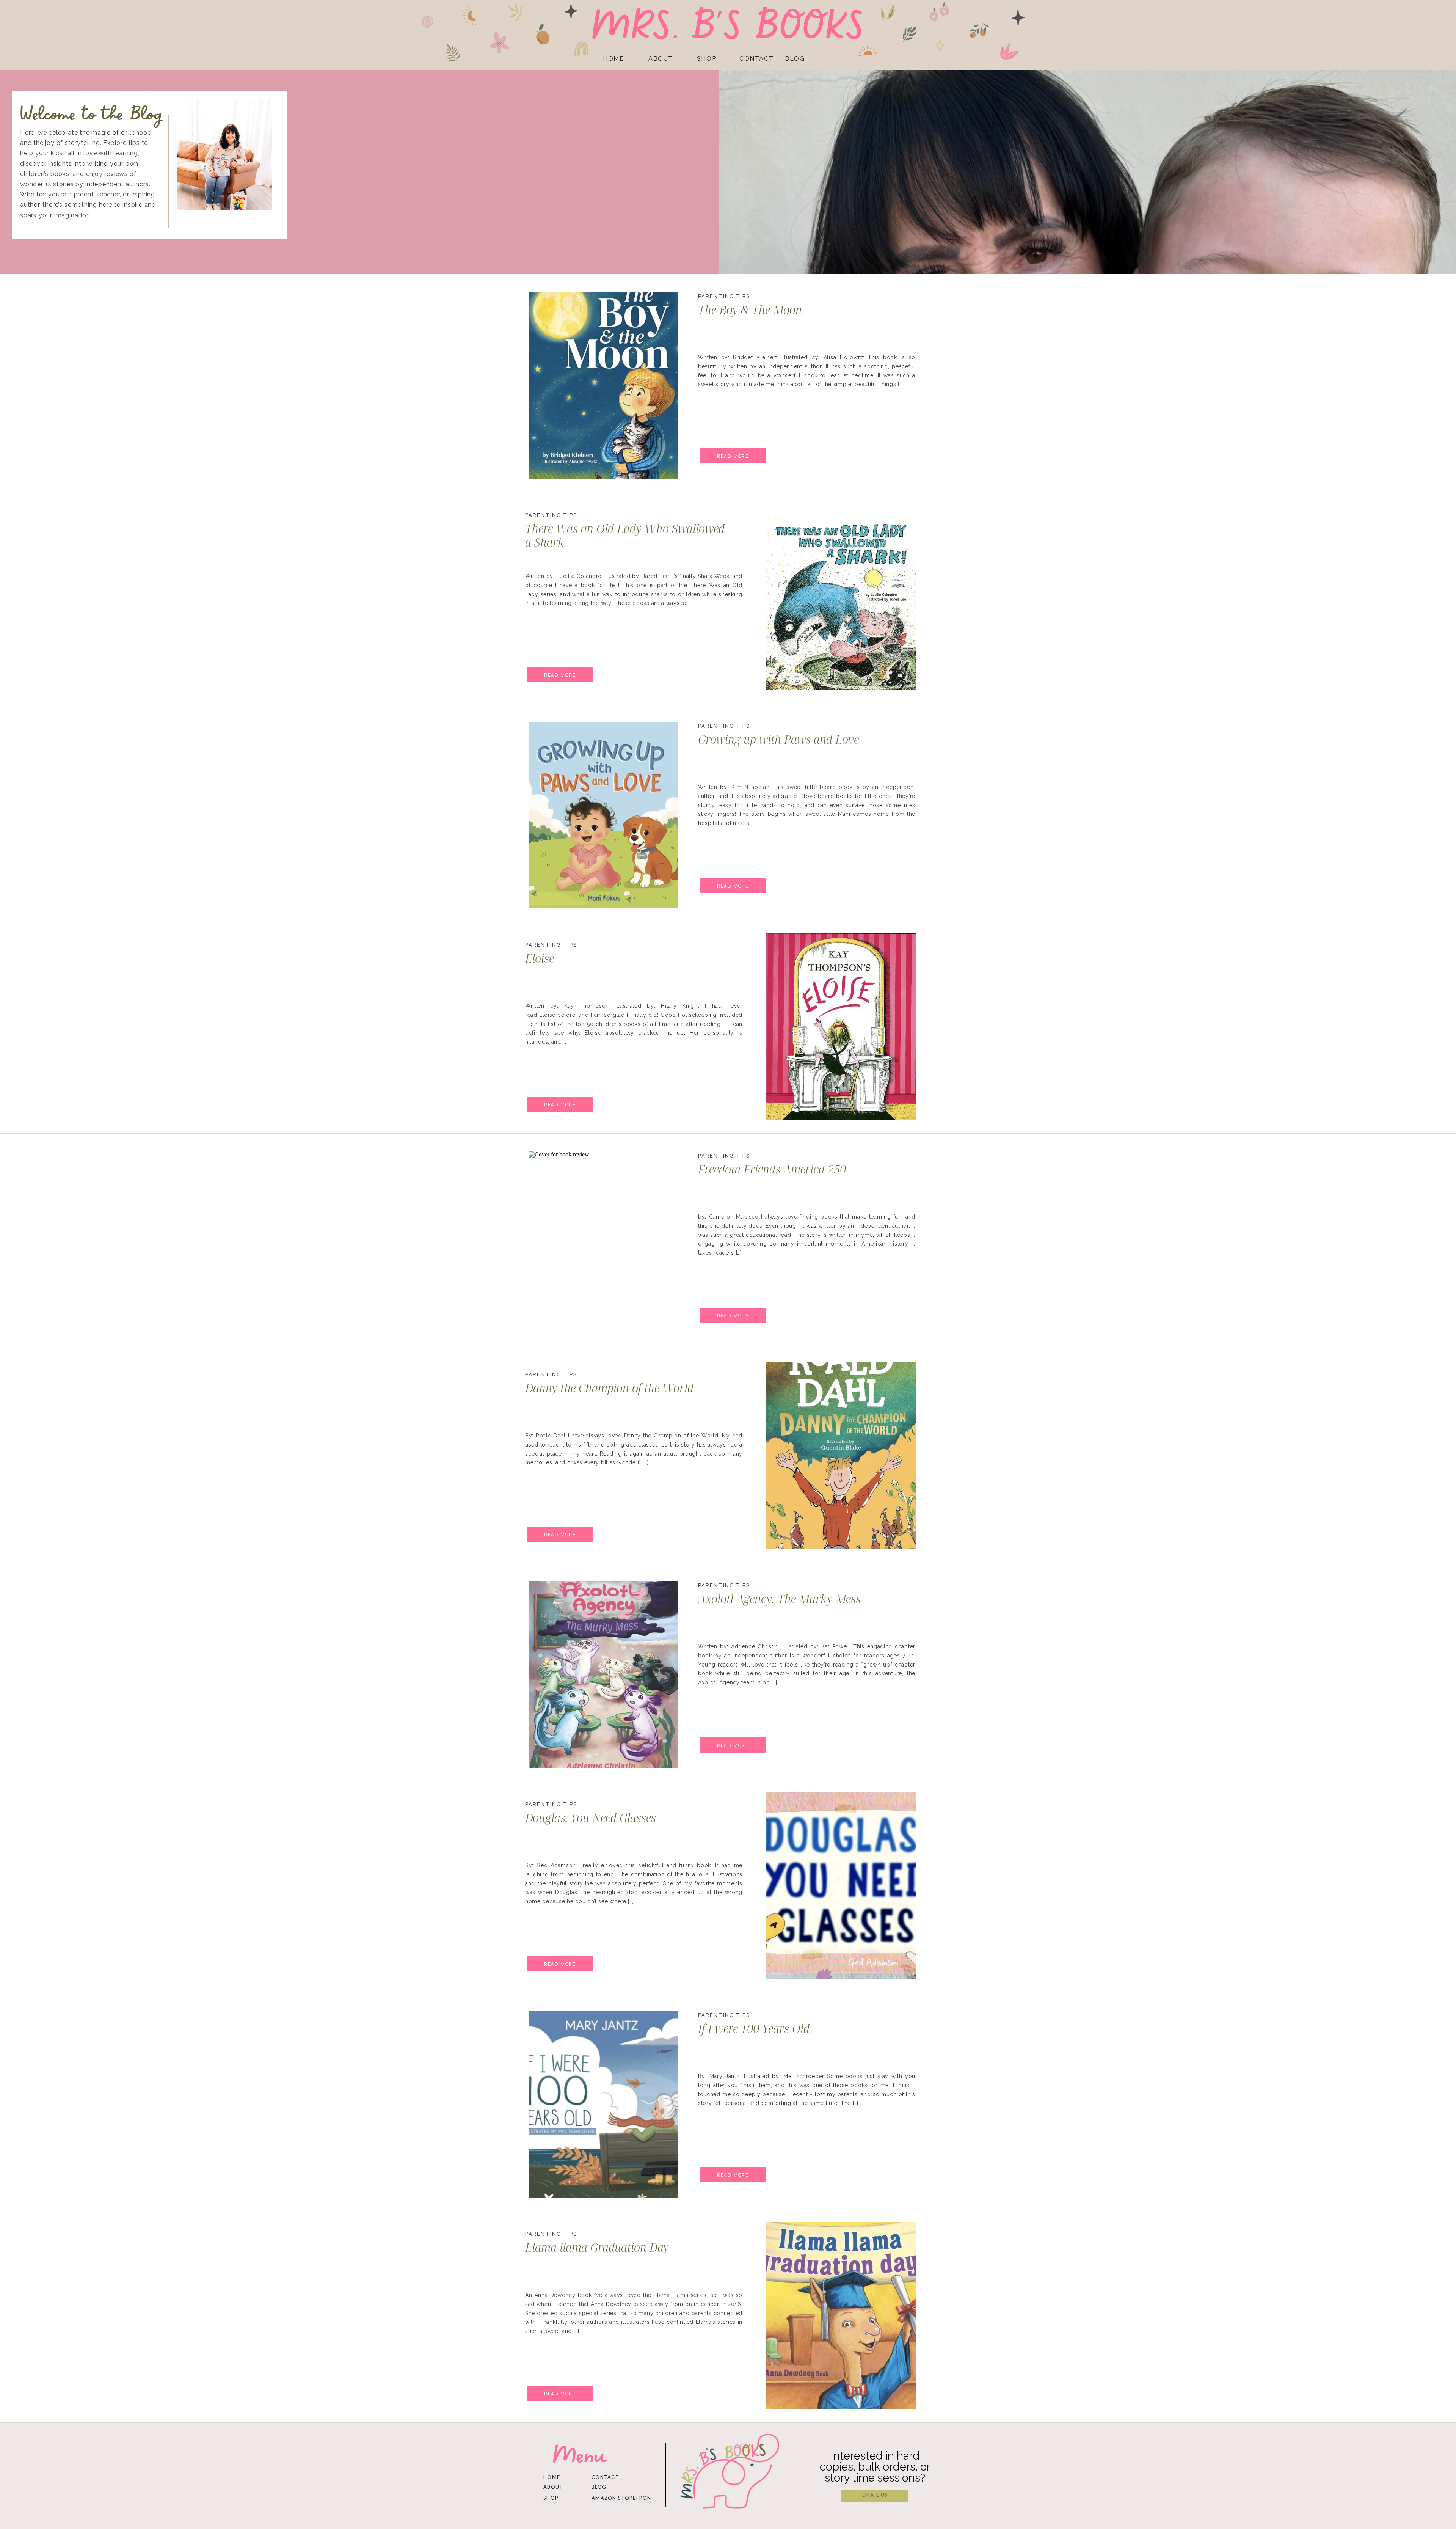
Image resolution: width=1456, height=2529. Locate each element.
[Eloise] (841, 1026)
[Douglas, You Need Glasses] (841, 1886)
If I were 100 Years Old (754, 2029)
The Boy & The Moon (750, 310)
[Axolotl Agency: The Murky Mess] (603, 1675)
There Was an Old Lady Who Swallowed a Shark (625, 535)
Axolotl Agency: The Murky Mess (779, 1599)
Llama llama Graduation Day (597, 2247)
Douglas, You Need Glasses (591, 1818)
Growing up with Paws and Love (778, 739)
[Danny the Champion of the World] (841, 1456)
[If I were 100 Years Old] (603, 2104)
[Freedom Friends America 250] (603, 1245)
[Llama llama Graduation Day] (841, 2315)
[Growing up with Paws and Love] (603, 815)
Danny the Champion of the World (609, 1388)
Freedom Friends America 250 (772, 1169)
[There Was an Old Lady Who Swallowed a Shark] (841, 596)
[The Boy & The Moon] (603, 386)
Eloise (540, 958)
